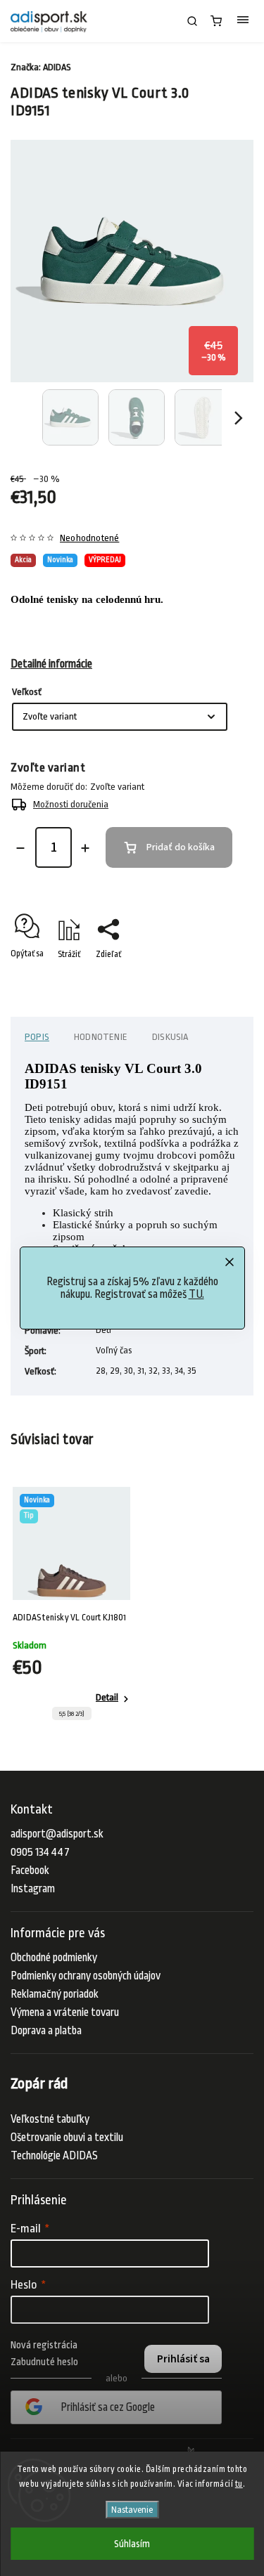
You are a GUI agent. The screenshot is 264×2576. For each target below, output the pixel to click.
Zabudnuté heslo (44, 2362)
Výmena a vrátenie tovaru (65, 2012)
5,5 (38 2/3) (72, 1714)
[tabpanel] (71, 1607)
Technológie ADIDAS (54, 2156)
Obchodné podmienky (54, 1958)
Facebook (30, 1871)
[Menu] (243, 21)
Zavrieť (219, 979)
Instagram (33, 1889)
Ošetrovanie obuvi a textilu (67, 2138)
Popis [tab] (37, 1037)
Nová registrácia (44, 2345)
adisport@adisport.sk (57, 1834)
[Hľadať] (192, 21)
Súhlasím (132, 2544)
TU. (196, 1294)
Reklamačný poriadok (55, 1994)
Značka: (41, 67)
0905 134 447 (40, 1852)
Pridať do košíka (181, 847)
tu (239, 2484)
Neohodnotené (89, 538)
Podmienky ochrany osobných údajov (86, 1976)
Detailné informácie (51, 664)
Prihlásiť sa (183, 2359)
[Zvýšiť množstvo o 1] (85, 848)
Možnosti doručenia (71, 804)
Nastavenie (132, 2510)
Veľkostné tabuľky (50, 2119)
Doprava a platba (46, 2031)
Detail (107, 1697)
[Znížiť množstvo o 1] (20, 848)
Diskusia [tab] (170, 1037)
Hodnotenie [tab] (101, 1037)
